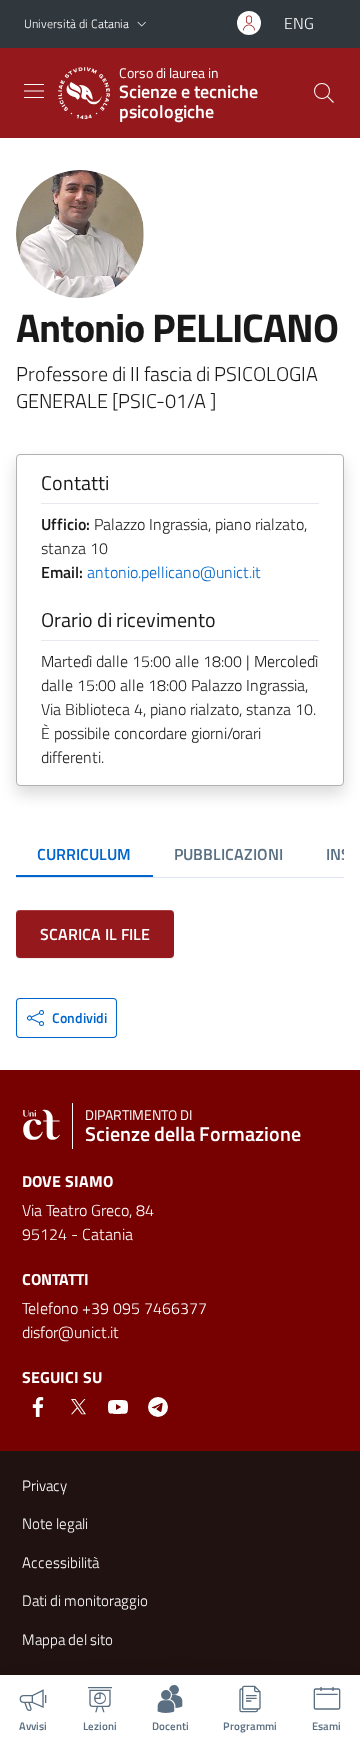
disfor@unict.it (70, 1332)
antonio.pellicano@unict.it (174, 572)
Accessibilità (60, 1562)
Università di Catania (76, 23)
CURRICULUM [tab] (84, 854)
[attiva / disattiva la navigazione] (34, 91)
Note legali (55, 1523)
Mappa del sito (67, 1639)
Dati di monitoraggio (85, 1600)
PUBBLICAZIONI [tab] (228, 854)
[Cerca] (324, 93)
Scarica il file (95, 934)
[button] (142, 24)
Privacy (44, 1485)
